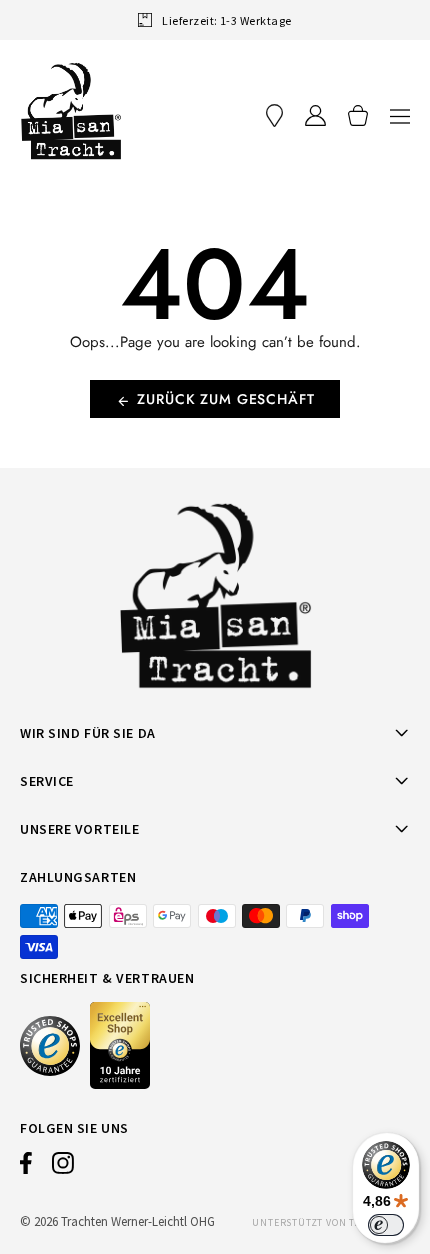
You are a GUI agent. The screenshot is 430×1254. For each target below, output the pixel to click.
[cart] (358, 115)
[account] (315, 115)
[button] (400, 115)
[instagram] (63, 1168)
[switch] (386, 1225)
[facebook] (26, 1168)
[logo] (71, 111)
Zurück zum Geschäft (225, 399)
